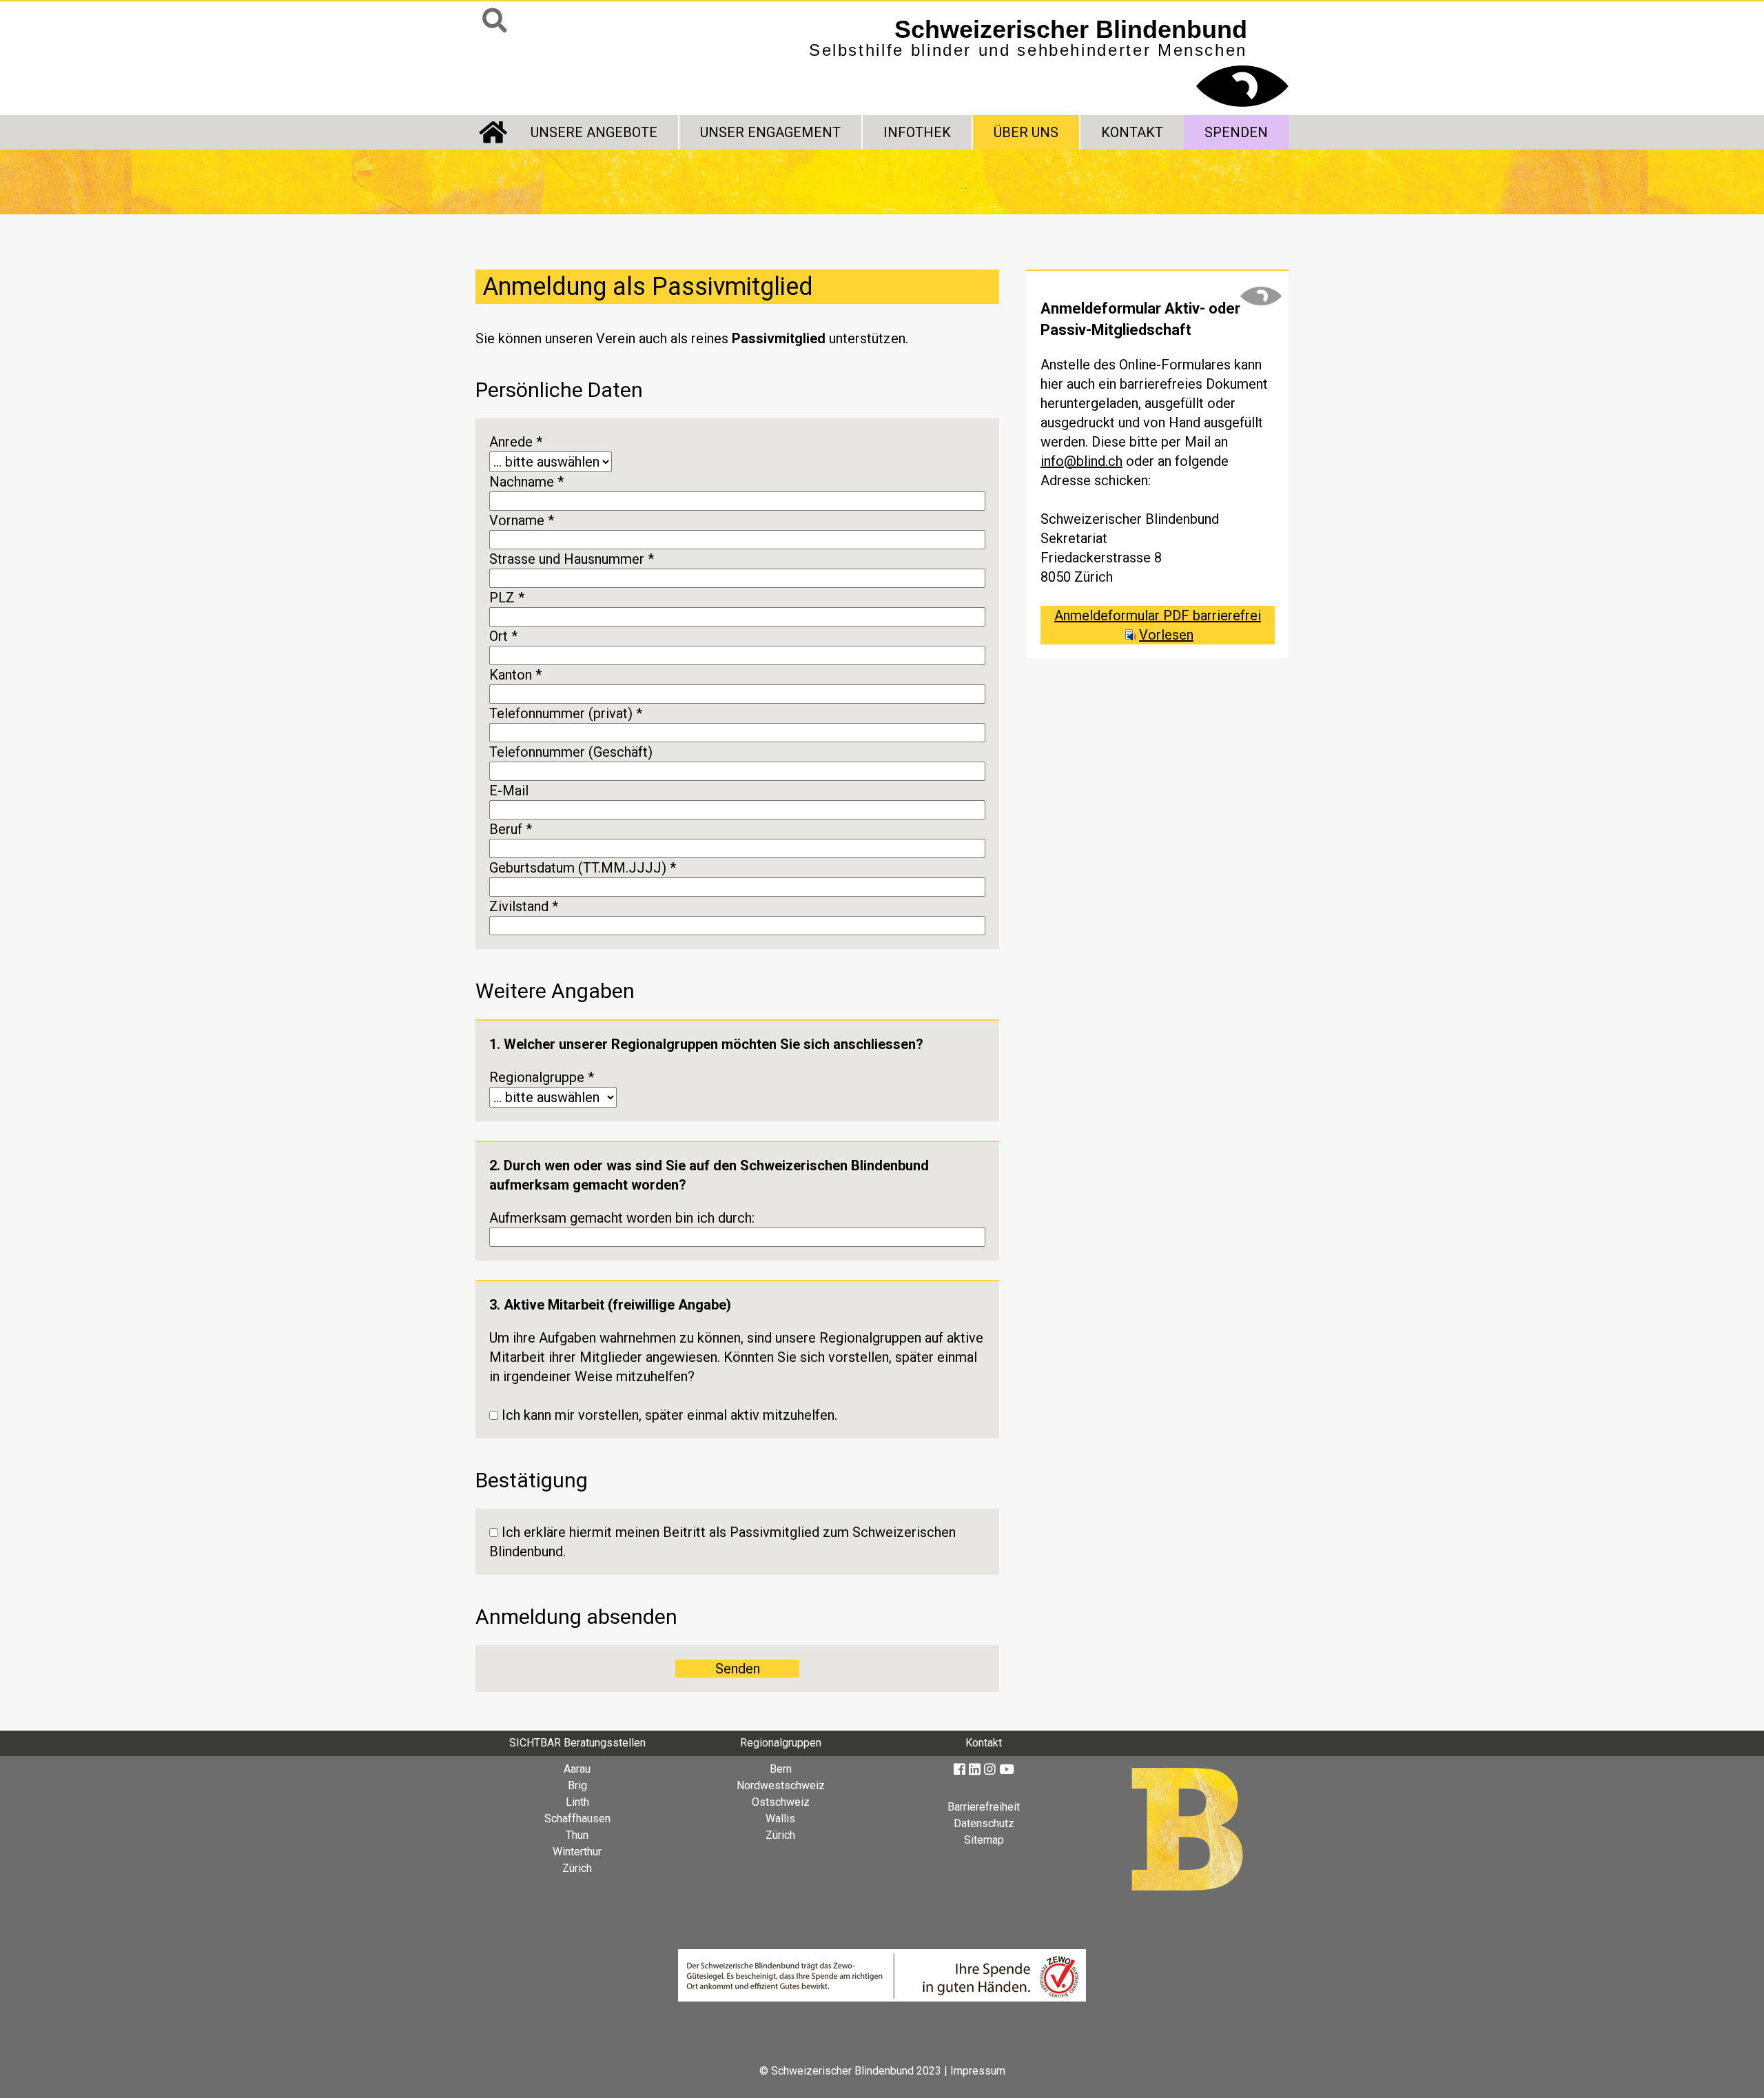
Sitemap (984, 1840)
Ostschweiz (781, 1802)
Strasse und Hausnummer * (572, 559)
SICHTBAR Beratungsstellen (577, 1743)
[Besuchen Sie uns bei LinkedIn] (975, 1770)
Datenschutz (984, 1823)
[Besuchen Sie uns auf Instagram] (990, 1770)
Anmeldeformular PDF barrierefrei (1158, 615)
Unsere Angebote (594, 132)
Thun (577, 1835)
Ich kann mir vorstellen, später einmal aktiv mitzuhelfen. (669, 1415)
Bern (781, 1769)
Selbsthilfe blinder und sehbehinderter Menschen (1028, 37)
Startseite (493, 132)
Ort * (503, 636)
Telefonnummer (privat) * (566, 713)
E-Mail (509, 791)
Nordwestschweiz (781, 1785)
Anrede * (516, 442)
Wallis (780, 1819)
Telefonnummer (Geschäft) (571, 752)
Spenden (1236, 132)
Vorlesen (1166, 635)
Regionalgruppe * (542, 1077)
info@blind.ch (1081, 461)
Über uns (1026, 132)
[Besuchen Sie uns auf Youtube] (1007, 1770)
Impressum (978, 2071)
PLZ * (507, 598)
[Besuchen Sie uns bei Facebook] (960, 1770)
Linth (577, 1802)
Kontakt (1132, 132)
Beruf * (511, 829)
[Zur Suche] (495, 21)
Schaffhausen (577, 1819)
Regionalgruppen (781, 1743)
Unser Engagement (770, 132)
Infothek (917, 132)
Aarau (577, 1769)
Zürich (577, 1868)
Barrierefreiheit (984, 1807)
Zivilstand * (524, 906)
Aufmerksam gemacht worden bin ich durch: (622, 1218)
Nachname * (526, 482)
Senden (738, 1669)
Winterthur (577, 1852)
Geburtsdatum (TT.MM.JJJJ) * (583, 868)
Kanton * (515, 675)
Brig (577, 1785)
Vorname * (522, 520)
